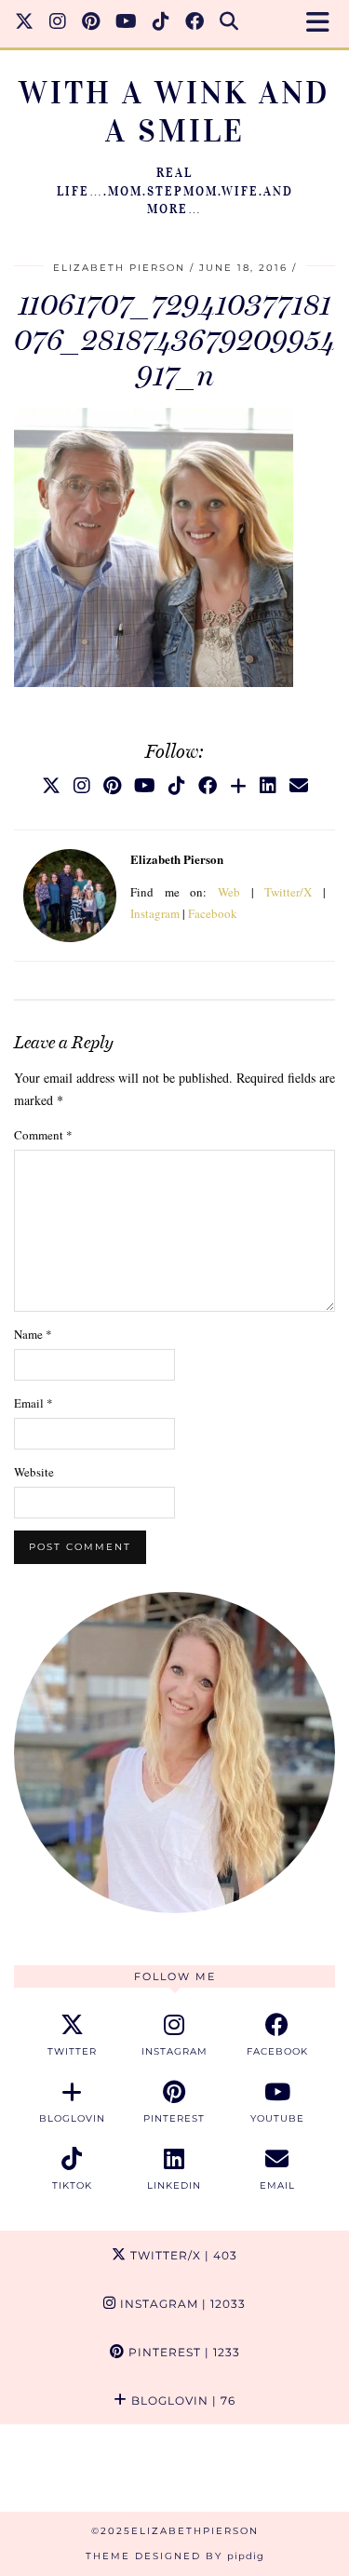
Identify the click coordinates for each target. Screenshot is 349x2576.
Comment (43, 1135)
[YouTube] (127, 23)
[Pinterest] (91, 23)
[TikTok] (161, 23)
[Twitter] (25, 23)
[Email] (299, 785)
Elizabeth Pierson (119, 268)
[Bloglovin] (238, 785)
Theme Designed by (175, 2556)
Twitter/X (288, 892)
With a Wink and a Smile (174, 112)
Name (33, 1334)
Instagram (155, 913)
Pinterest (182, 2352)
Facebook (213, 913)
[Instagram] (58, 23)
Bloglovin (181, 2401)
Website (34, 1472)
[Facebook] (195, 23)
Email (34, 1403)
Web (229, 892)
